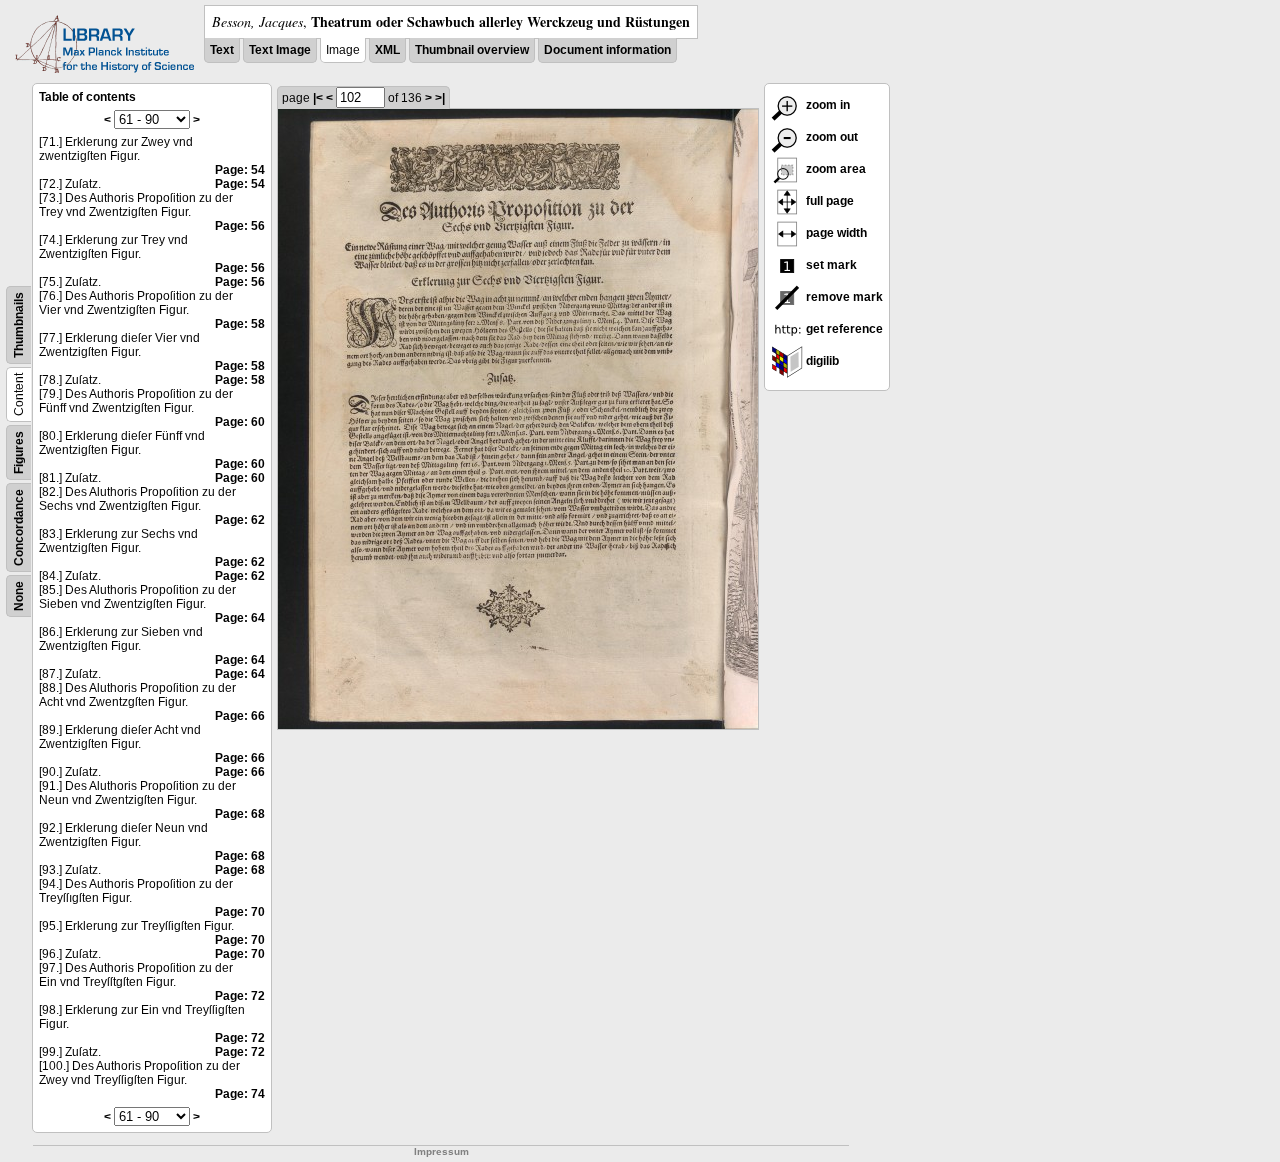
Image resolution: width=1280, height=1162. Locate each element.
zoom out (830, 137)
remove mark (843, 297)
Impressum (441, 1151)
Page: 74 (240, 1094)
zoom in (826, 105)
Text (222, 50)
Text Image (280, 50)
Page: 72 (240, 996)
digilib (821, 361)
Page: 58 (240, 324)
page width (835, 233)
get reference (843, 329)
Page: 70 (240, 912)
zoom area (834, 169)
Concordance (19, 527)
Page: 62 (240, 520)
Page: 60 (240, 422)
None (19, 596)
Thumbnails (19, 325)
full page (828, 201)
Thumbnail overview (472, 50)
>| (440, 98)
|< (318, 98)
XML (387, 50)
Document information (607, 50)
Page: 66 (240, 716)
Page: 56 (240, 226)
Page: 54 (240, 170)
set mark (830, 265)
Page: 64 (240, 618)
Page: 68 (240, 814)
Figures (19, 452)
